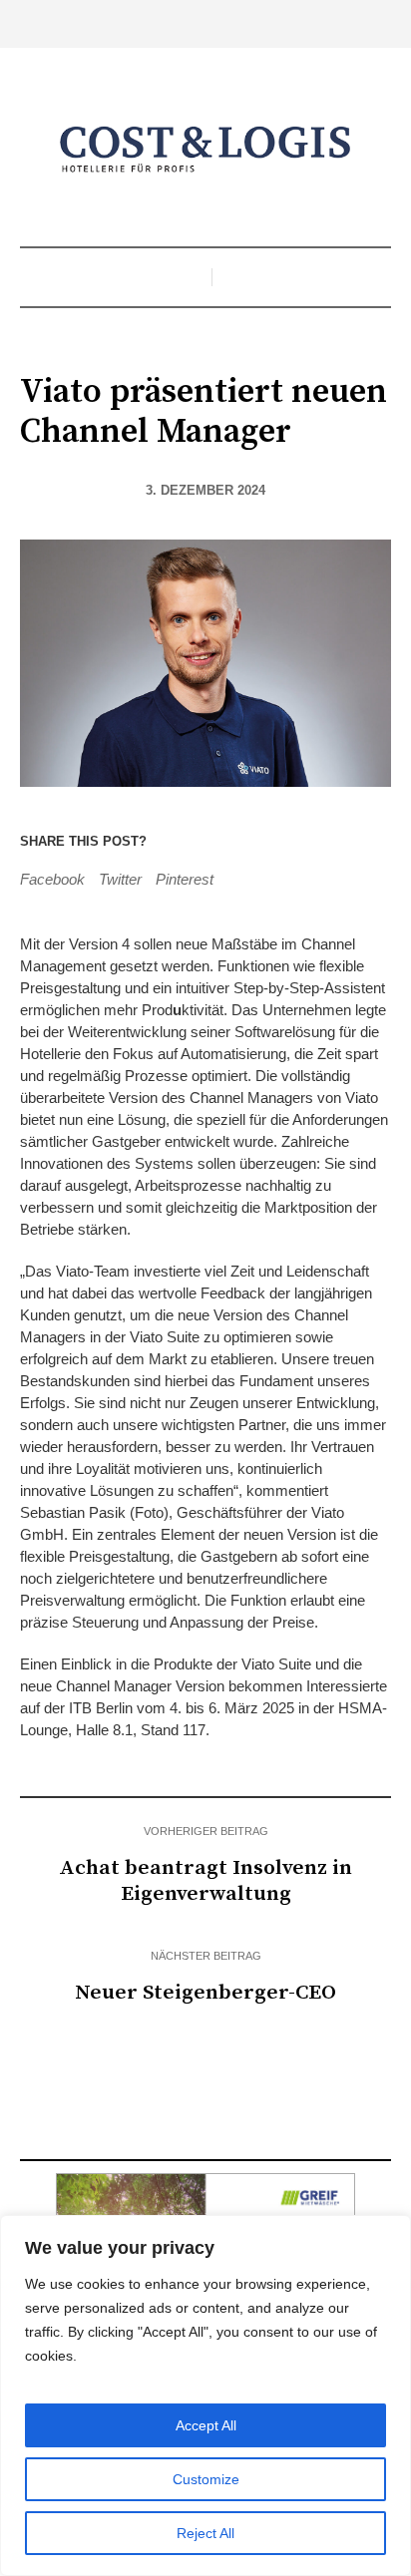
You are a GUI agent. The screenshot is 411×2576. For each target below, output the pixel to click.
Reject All (205, 2533)
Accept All (206, 2425)
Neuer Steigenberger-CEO (205, 1993)
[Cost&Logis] (205, 150)
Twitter (120, 879)
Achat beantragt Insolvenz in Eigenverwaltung (205, 1881)
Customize (206, 2479)
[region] (205, 2395)
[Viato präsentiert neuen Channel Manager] (205, 662)
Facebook (52, 879)
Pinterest (185, 879)
